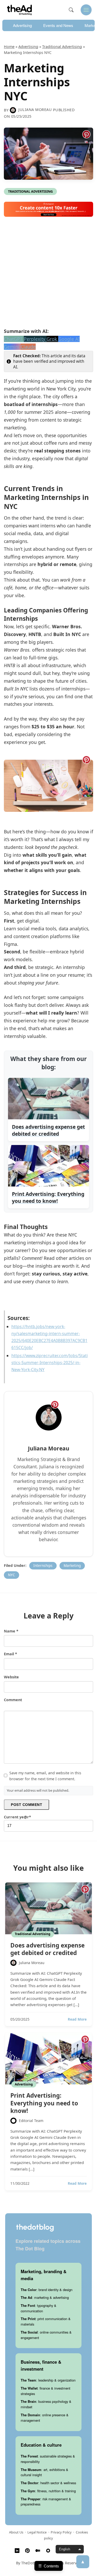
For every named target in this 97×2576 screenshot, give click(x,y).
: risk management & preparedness (46, 2502)
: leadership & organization (48, 2380)
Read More (77, 2019)
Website (11, 1677)
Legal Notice (37, 2532)
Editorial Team (31, 2121)
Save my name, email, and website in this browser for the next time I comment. (45, 1776)
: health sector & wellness (48, 2483)
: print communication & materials (46, 2321)
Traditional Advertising (62, 47)
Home (9, 47)
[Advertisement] (48, 274)
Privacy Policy (61, 2532)
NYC (12, 1575)
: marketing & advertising (45, 2297)
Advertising (22, 25)
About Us (16, 2532)
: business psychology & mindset (46, 2404)
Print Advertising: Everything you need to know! (44, 2103)
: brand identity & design (47, 2290)
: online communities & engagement (46, 2335)
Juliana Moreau (35, 110)
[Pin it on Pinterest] (86, 134)
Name (11, 1631)
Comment (13, 1700)
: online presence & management (45, 2418)
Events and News (58, 25)
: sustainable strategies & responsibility (48, 2459)
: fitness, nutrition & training (48, 2491)
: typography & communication (39, 2308)
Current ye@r (17, 1817)
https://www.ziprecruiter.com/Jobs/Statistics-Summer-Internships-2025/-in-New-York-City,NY (50, 1363)
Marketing (72, 1565)
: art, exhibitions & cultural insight (44, 2472)
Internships (43, 1565)
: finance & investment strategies (46, 2391)
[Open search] (71, 10)
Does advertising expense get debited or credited (47, 1949)
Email (10, 1654)
